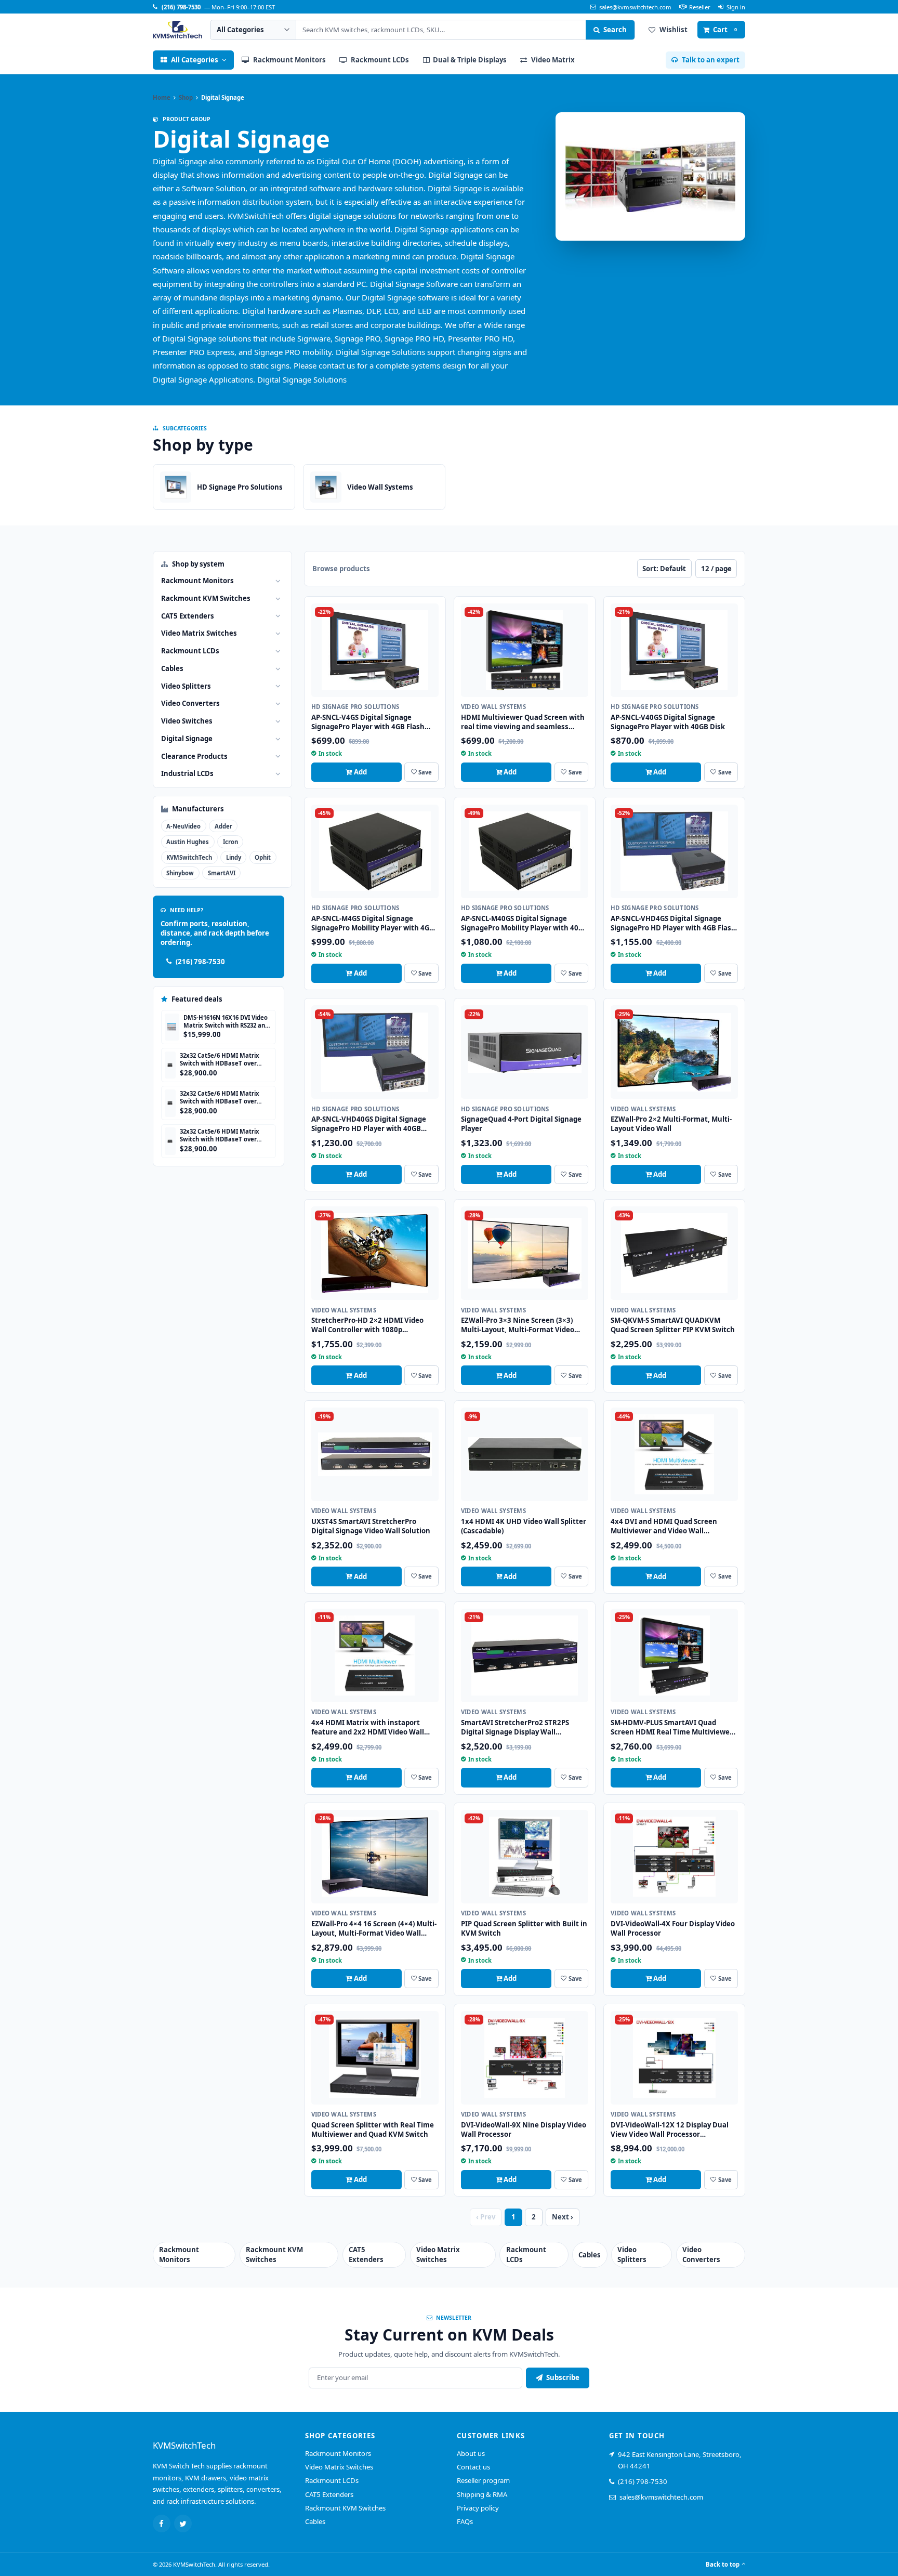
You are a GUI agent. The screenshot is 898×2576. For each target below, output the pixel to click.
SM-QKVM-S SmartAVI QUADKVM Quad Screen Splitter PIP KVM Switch (673, 1325)
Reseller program (483, 2480)
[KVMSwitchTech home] (177, 30)
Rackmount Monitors (338, 2453)
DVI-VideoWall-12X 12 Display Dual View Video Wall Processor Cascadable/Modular (670, 2134)
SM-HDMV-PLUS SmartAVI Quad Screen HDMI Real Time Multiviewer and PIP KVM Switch (672, 1732)
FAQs (465, 2521)
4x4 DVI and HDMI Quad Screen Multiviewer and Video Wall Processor (664, 1531)
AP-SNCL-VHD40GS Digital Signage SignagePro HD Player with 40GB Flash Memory (369, 1128)
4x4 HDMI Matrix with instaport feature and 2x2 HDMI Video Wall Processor (368, 1732)
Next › (563, 2217)
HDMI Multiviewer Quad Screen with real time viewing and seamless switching (523, 727)
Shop (186, 97)
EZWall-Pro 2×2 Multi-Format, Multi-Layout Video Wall (671, 1124)
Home (162, 97)
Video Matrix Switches (339, 2467)
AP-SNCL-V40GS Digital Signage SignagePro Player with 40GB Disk (668, 722)
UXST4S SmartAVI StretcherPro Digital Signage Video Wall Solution (371, 1526)
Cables (315, 2521)
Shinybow (180, 873)
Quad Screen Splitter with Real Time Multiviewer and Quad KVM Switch (373, 2130)
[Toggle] (278, 581)
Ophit (263, 857)
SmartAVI (222, 873)
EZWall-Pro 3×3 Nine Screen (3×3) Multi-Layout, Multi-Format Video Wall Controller (518, 1330)
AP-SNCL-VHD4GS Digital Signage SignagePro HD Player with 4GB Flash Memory (673, 928)
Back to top (723, 2564)
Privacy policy (478, 2508)
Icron (230, 842)
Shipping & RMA (482, 2494)
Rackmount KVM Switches (345, 2508)
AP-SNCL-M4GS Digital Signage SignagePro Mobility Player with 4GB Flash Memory (373, 928)
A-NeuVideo (183, 826)
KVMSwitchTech (189, 857)
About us (471, 2453)
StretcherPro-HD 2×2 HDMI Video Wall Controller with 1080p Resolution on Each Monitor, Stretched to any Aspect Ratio (367, 1334)
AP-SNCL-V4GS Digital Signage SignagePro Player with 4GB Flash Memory (368, 727)
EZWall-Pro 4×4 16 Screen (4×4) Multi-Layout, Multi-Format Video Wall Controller (374, 1933)
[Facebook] (162, 2524)
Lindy (234, 857)
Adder (223, 826)
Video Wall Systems (493, 707)
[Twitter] (183, 2524)
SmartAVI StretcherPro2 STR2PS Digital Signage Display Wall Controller (515, 1732)
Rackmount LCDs (332, 2480)
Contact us (473, 2467)
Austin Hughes (188, 842)
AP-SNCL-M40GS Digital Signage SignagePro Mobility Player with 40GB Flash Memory (524, 928)
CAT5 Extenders (329, 2494)
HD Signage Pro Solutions (355, 707)
